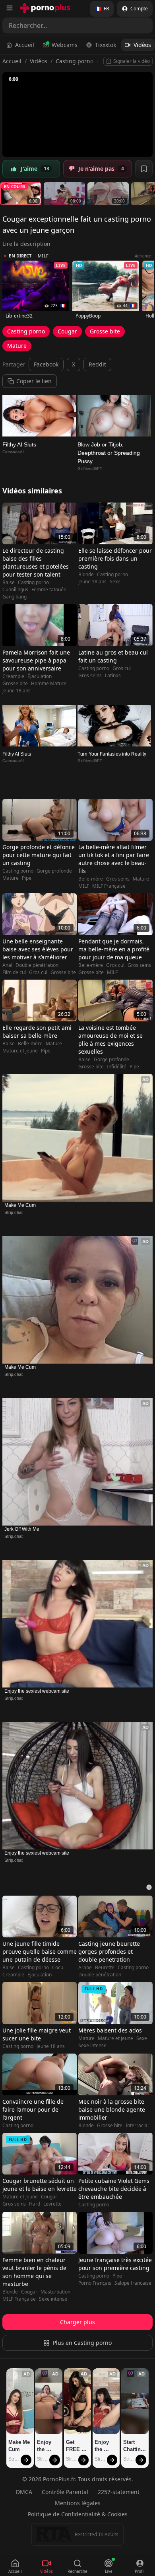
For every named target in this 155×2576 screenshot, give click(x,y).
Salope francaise (133, 2283)
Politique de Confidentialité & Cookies (78, 2514)
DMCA (24, 2492)
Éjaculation (40, 676)
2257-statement (119, 2492)
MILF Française (109, 886)
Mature (17, 346)
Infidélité (117, 1067)
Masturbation (55, 2292)
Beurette (105, 1968)
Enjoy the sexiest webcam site (37, 1691)
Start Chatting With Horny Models (134, 2446)
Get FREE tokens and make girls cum (75, 2446)
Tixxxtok (106, 45)
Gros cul (122, 668)
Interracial (137, 2126)
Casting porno (75, 61)
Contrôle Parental (65, 2492)
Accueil (25, 45)
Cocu (58, 1968)
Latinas (113, 676)
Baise (9, 583)
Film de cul (14, 972)
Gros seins (90, 676)
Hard (35, 2204)
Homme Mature (49, 684)
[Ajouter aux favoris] (144, 169)
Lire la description (26, 244)
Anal (7, 965)
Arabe (85, 1968)
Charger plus (77, 2322)
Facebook (46, 364)
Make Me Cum (20, 1205)
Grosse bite (105, 331)
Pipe (27, 878)
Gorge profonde (54, 871)
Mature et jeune (20, 1051)
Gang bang (15, 597)
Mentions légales (78, 2503)
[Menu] (10, 8)
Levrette (52, 2204)
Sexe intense (92, 2046)
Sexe (115, 582)
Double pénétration (37, 965)
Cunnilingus (15, 590)
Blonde (86, 575)
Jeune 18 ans (92, 582)
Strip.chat (14, 1212)
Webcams (65, 45)
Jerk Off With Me (22, 1529)
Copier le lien (34, 381)
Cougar (67, 331)
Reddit (97, 364)
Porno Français (95, 2283)
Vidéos (142, 45)
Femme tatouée (49, 590)
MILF (84, 886)
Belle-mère (91, 879)
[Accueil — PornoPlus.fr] (45, 8)
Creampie (13, 676)
